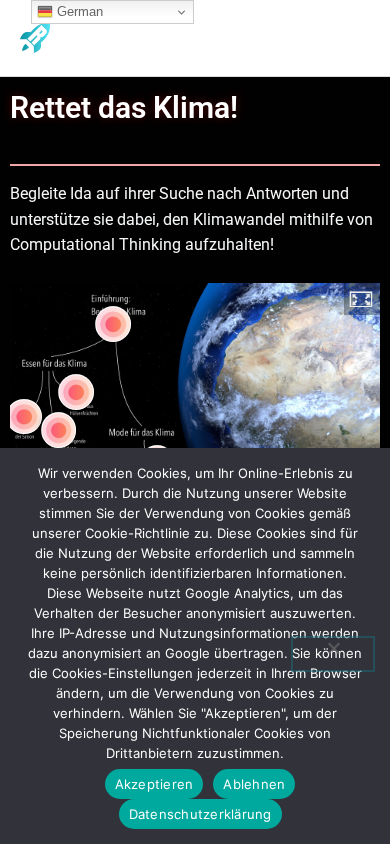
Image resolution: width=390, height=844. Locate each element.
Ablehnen (254, 784)
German (78, 11)
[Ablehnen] (333, 654)
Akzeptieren (154, 784)
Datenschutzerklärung (200, 814)
